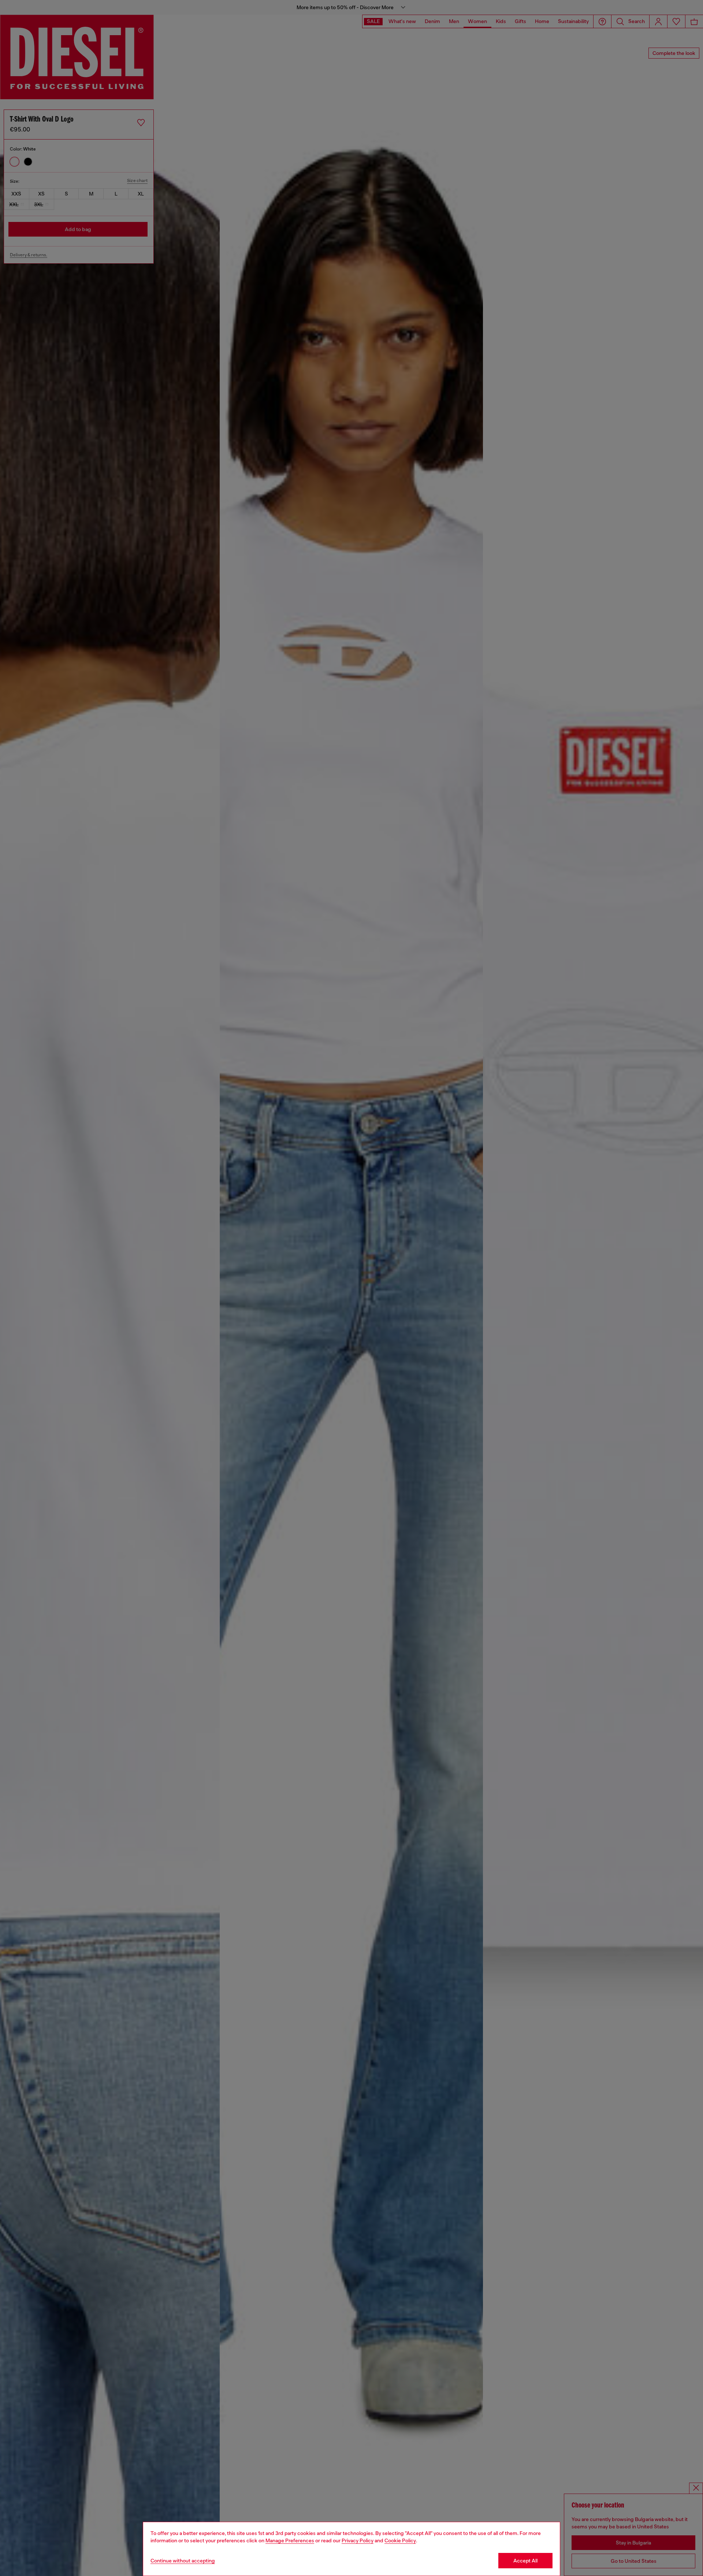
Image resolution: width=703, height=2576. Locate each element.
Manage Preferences (290, 2540)
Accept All (525, 2561)
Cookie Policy (400, 2540)
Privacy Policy (358, 2540)
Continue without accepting (183, 2561)
